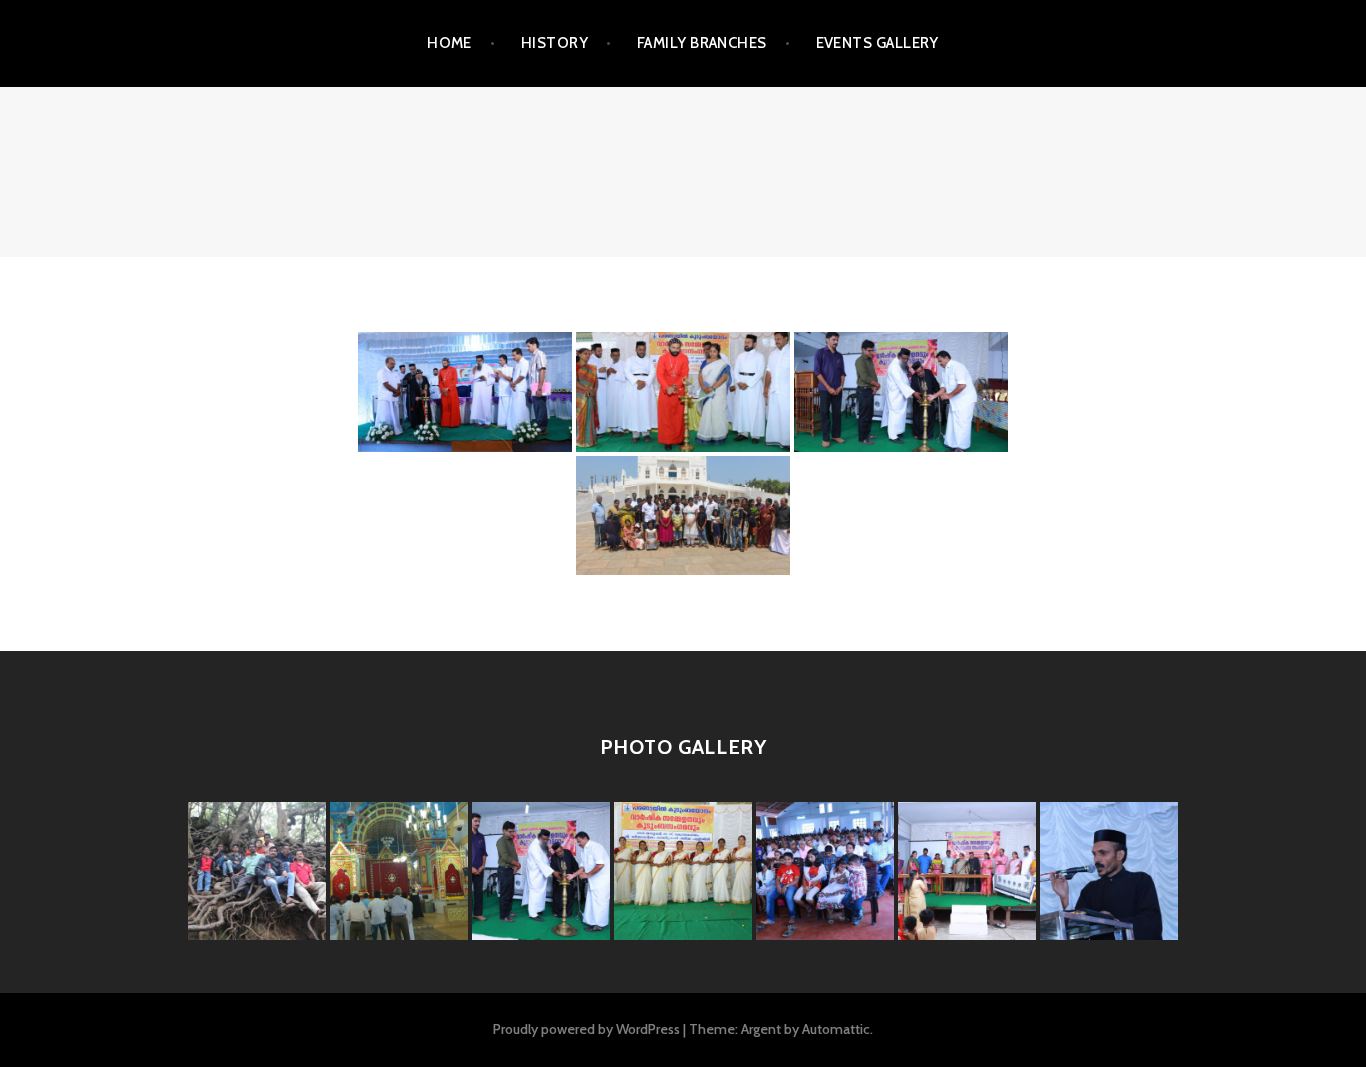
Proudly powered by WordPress (586, 1029)
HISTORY (554, 43)
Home (449, 43)
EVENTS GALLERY (877, 43)
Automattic (836, 1029)
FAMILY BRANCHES (702, 43)
